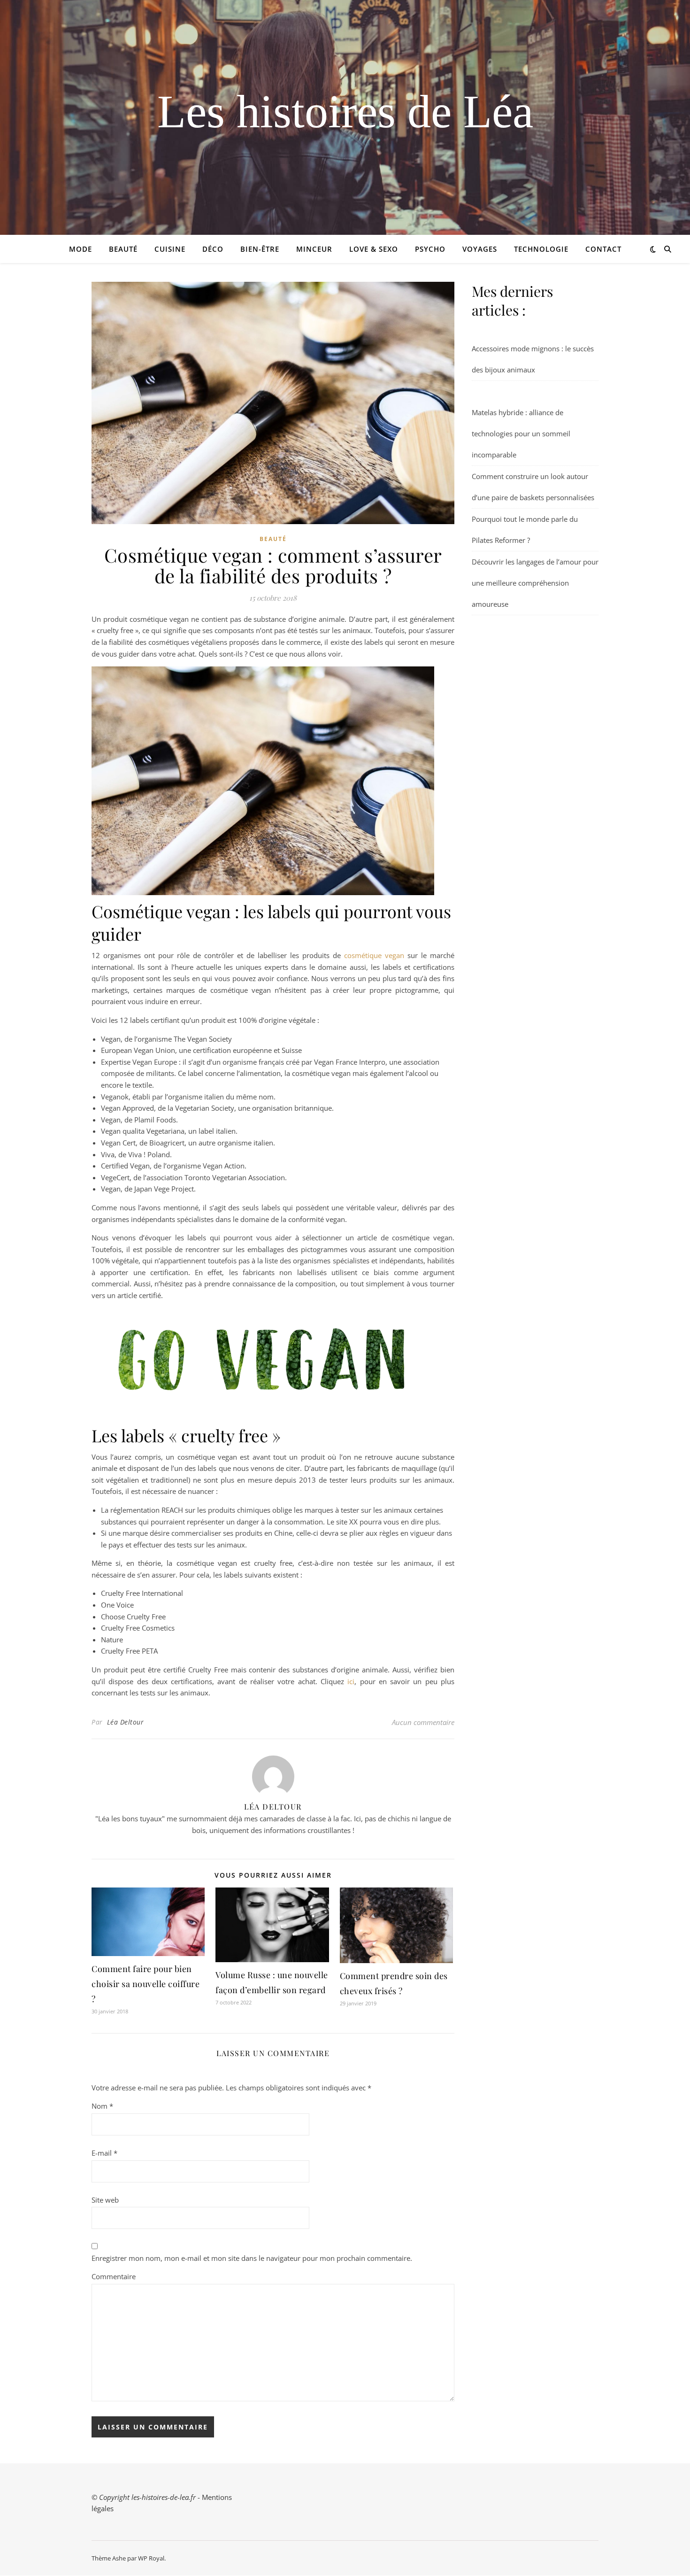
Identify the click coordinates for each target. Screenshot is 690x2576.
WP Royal (151, 2558)
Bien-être (260, 249)
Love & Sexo (374, 249)
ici (351, 1681)
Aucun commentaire (423, 1722)
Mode (80, 249)
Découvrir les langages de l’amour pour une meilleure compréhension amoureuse (535, 583)
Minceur (314, 249)
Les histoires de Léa (345, 112)
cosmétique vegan (374, 955)
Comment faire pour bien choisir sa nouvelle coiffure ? (146, 1984)
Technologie (541, 249)
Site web (105, 2200)
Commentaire (114, 2276)
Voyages (480, 249)
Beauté (123, 249)
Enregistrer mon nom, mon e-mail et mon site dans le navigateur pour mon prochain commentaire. (252, 2258)
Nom (102, 2106)
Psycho (430, 249)
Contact (603, 249)
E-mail (104, 2153)
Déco (213, 249)
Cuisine (170, 249)
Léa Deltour (126, 1722)
